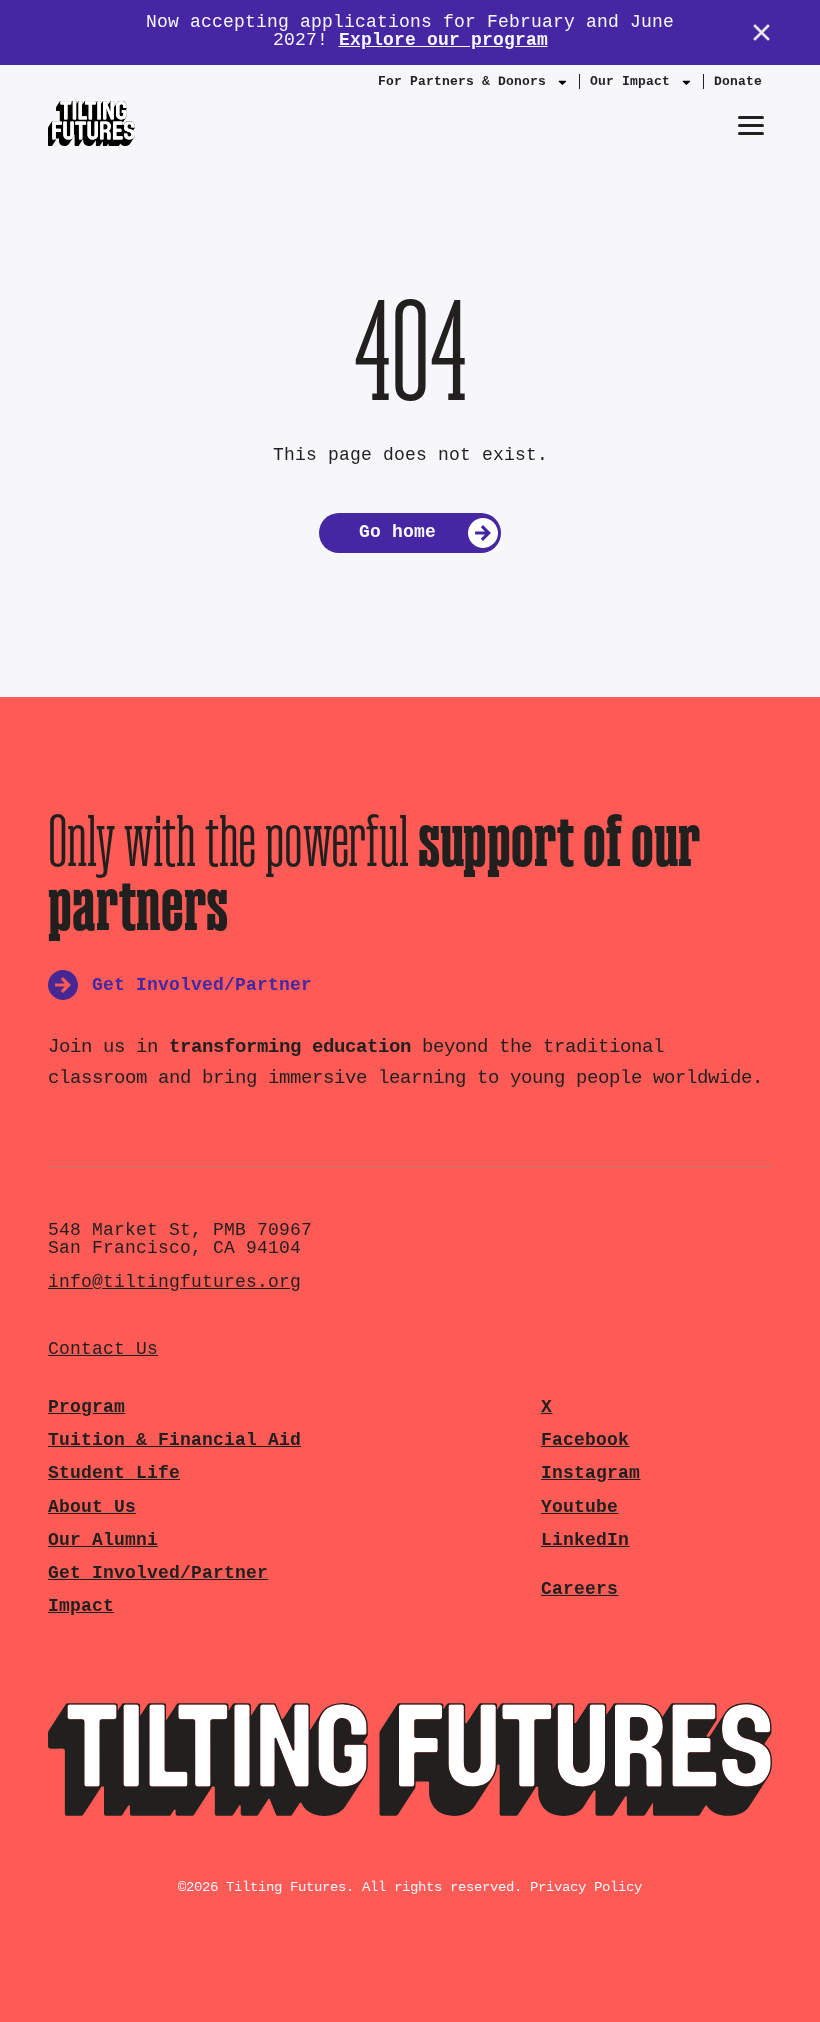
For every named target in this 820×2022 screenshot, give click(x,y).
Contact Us (103, 1349)
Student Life (114, 1473)
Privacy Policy (586, 1887)
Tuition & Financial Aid (174, 1440)
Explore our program (443, 40)
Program (86, 1407)
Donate (738, 81)
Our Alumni (103, 1540)
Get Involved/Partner (158, 1573)
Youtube (579, 1507)
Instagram (590, 1473)
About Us (92, 1507)
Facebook (585, 1440)
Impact (81, 1606)
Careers (579, 1589)
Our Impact (630, 81)
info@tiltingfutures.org (174, 1282)
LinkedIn (585, 1540)
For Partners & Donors (462, 81)
